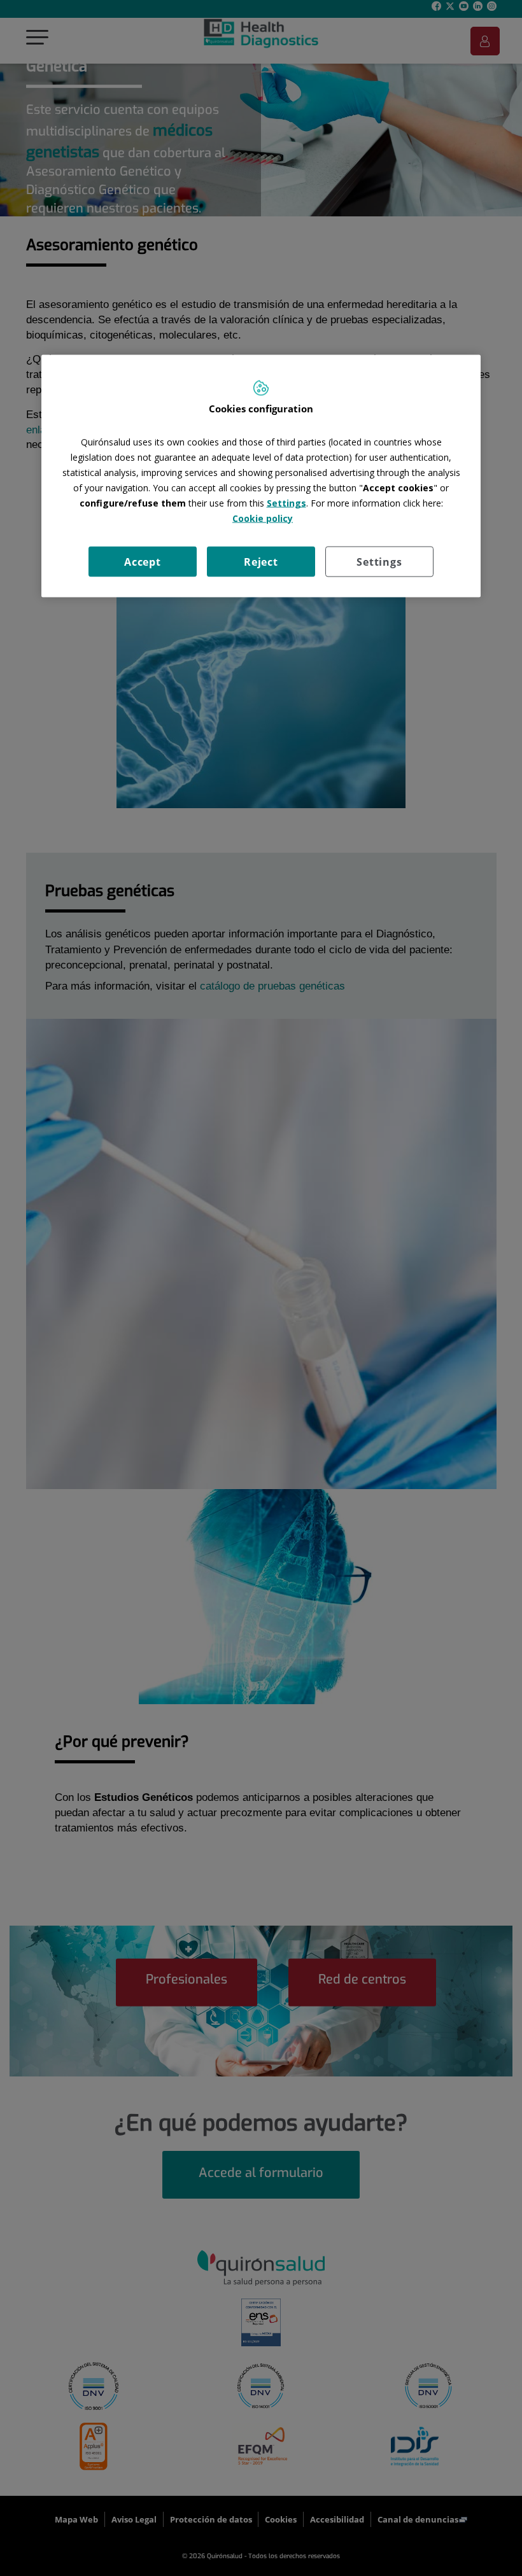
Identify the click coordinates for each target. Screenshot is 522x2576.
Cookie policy (263, 518)
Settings (379, 561)
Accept (143, 561)
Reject (261, 561)
